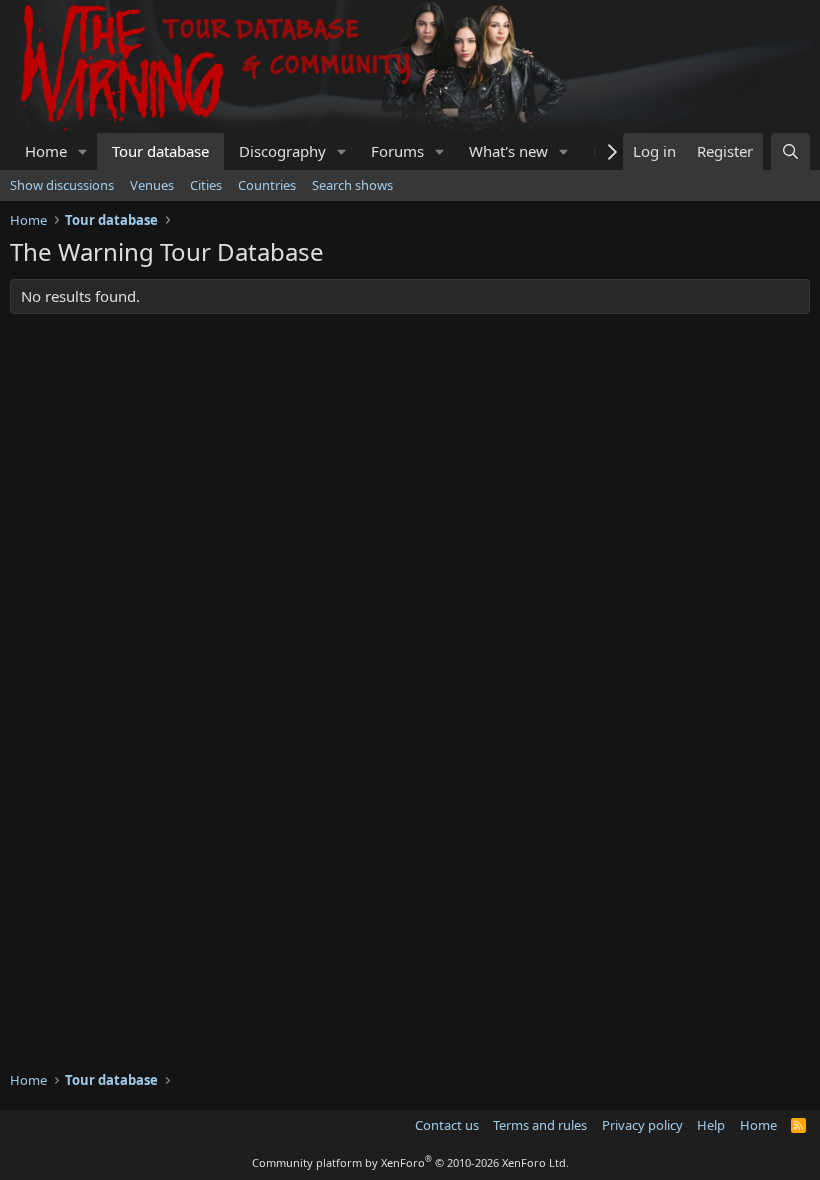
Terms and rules (540, 1125)
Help (711, 1125)
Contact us (447, 1125)
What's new (508, 151)
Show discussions (62, 185)
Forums (397, 151)
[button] (83, 151)
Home (46, 151)
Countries (267, 185)
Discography (282, 151)
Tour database (160, 151)
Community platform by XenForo (410, 1162)
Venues (152, 185)
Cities (206, 185)
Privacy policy (642, 1125)
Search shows (352, 185)
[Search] (790, 151)
